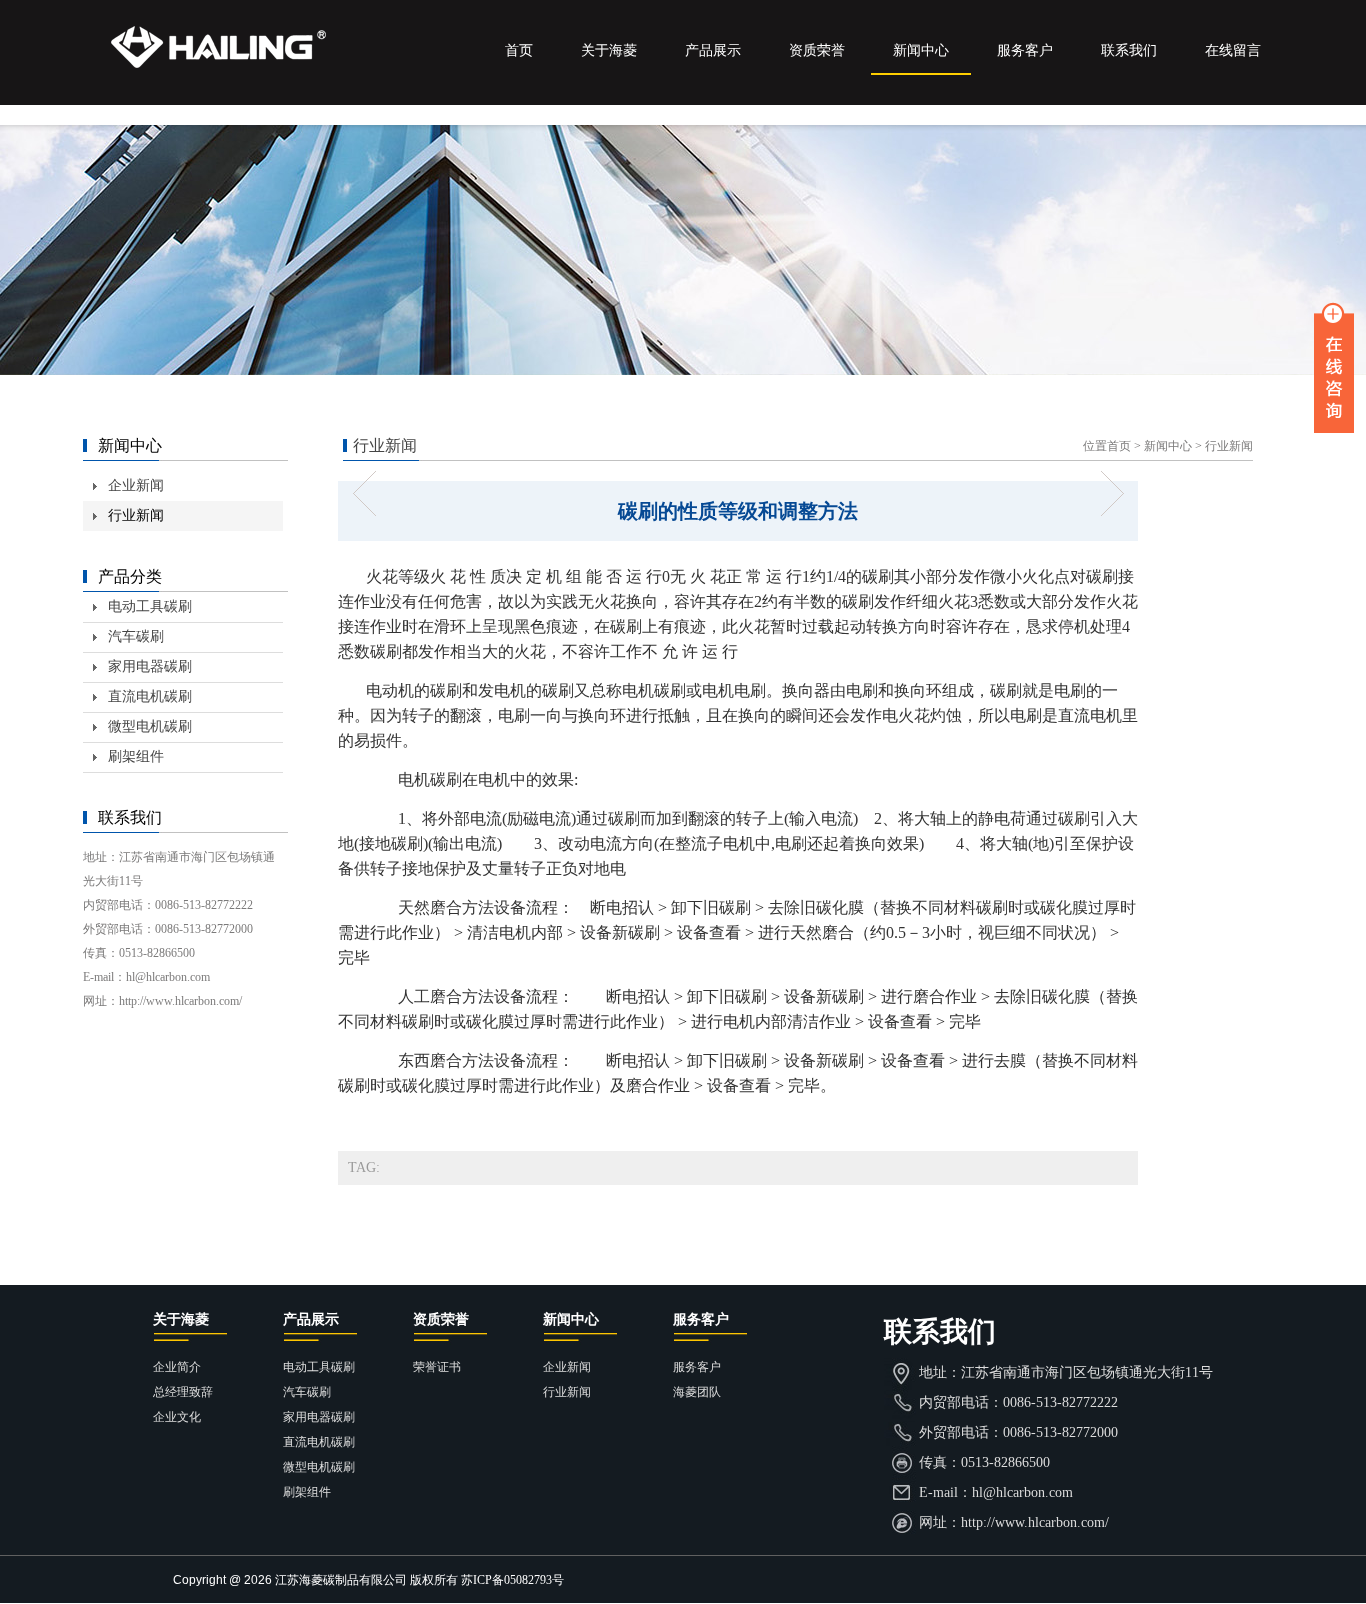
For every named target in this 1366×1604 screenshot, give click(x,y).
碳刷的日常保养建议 (1105, 493)
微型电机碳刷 (150, 726)
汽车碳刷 (136, 636)
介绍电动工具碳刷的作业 (370, 493)
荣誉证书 (437, 1367)
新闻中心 (921, 50)
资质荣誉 (817, 50)
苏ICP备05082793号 (512, 1580)
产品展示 (713, 50)
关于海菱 (609, 50)
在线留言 (1233, 50)
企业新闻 (136, 485)
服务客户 (1025, 50)
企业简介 (177, 1367)
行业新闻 (1229, 446)
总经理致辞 (183, 1392)
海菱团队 (697, 1392)
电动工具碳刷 (150, 606)
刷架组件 (136, 756)
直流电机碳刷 (150, 696)
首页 (519, 50)
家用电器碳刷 (150, 666)
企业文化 (177, 1417)
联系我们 (1129, 50)
